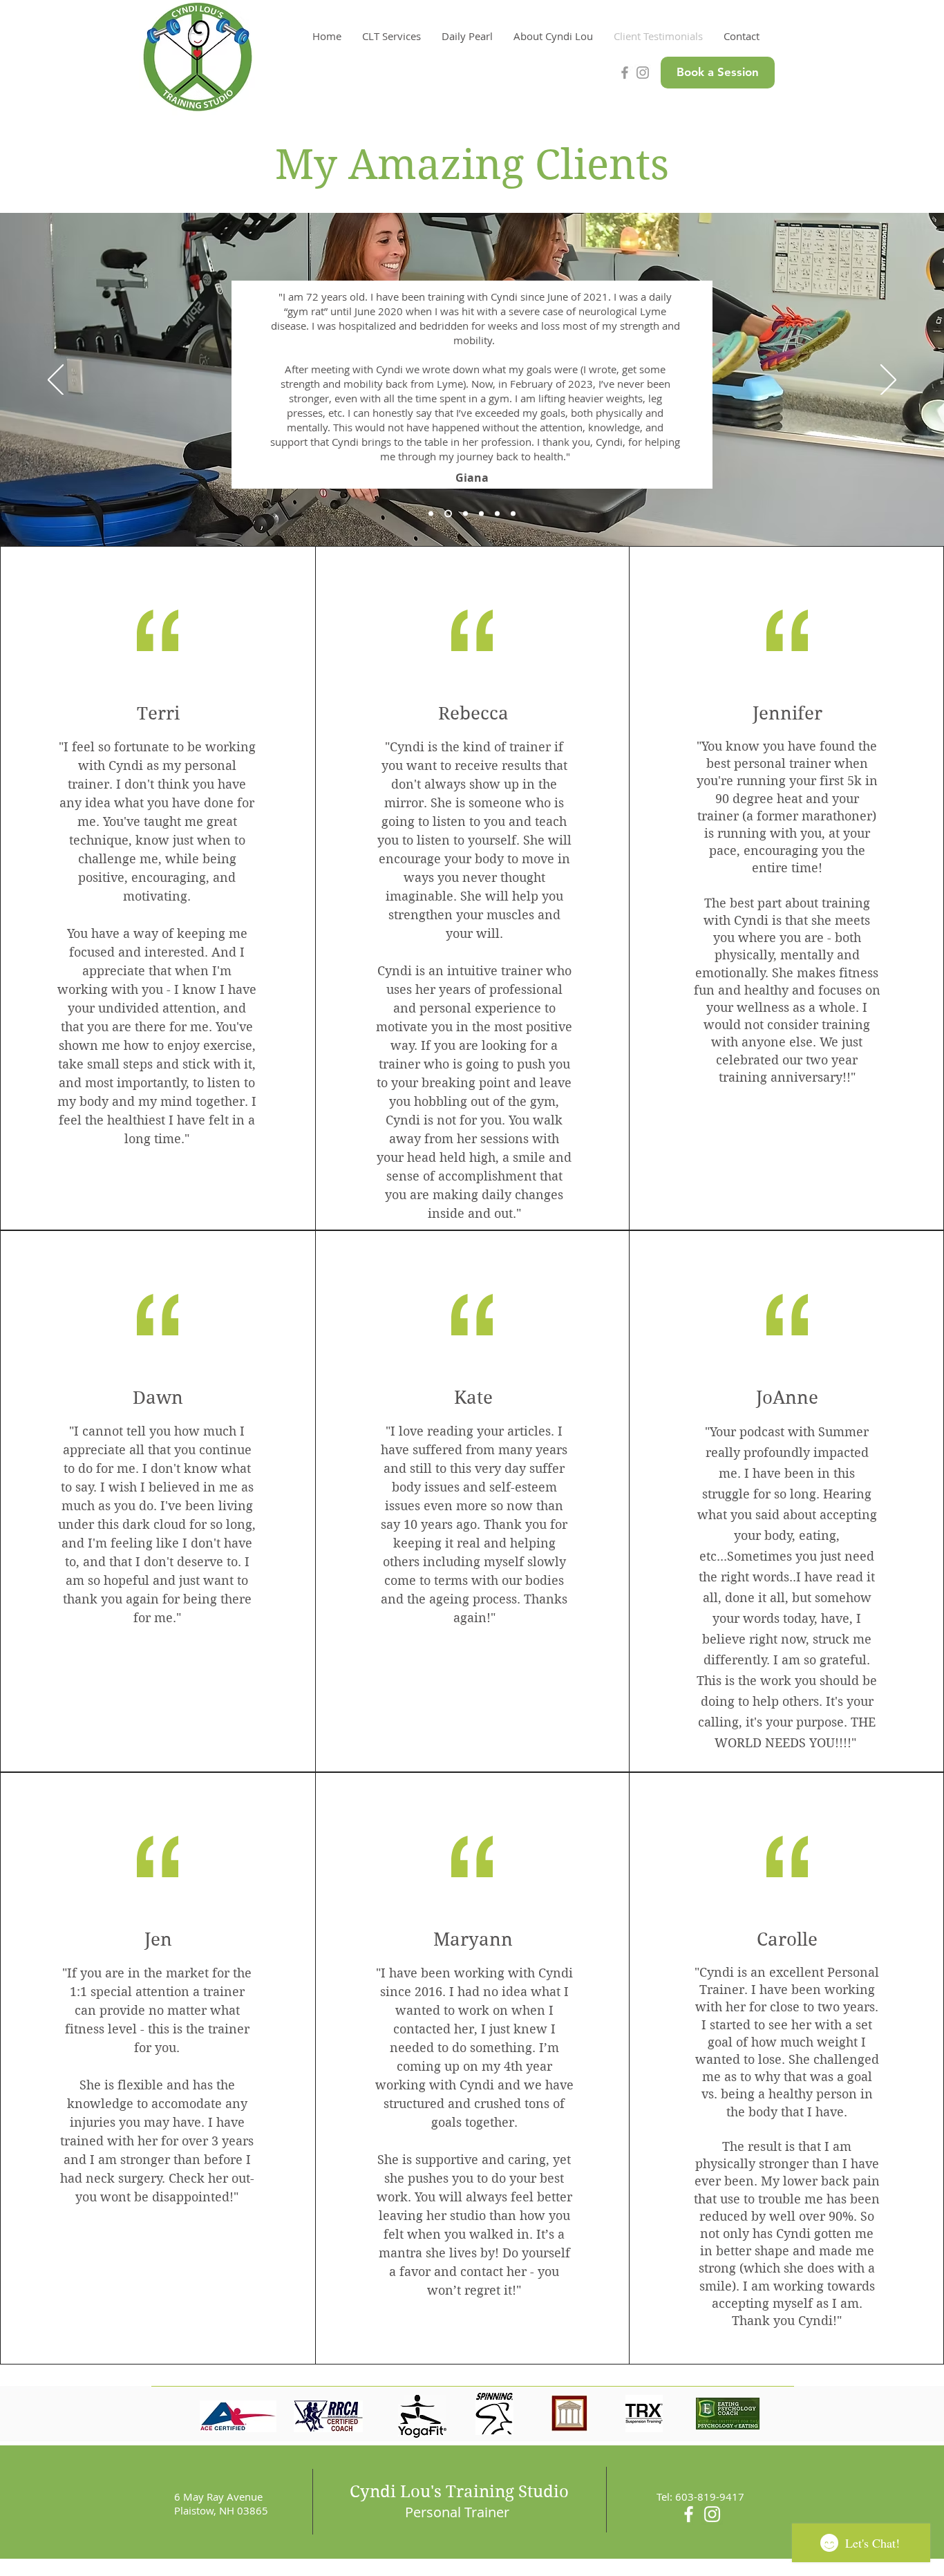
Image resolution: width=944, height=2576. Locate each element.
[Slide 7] (431, 514)
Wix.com (561, 2568)
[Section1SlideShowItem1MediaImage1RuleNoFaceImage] (448, 514)
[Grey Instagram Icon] (643, 73)
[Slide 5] (513, 514)
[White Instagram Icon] (712, 2514)
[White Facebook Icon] (689, 2514)
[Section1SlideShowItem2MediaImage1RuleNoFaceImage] (465, 514)
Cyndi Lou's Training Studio (459, 2492)
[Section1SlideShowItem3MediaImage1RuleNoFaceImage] (481, 514)
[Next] (888, 381)
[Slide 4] (497, 514)
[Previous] (56, 381)
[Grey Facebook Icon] (625, 73)
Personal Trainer (457, 2512)
